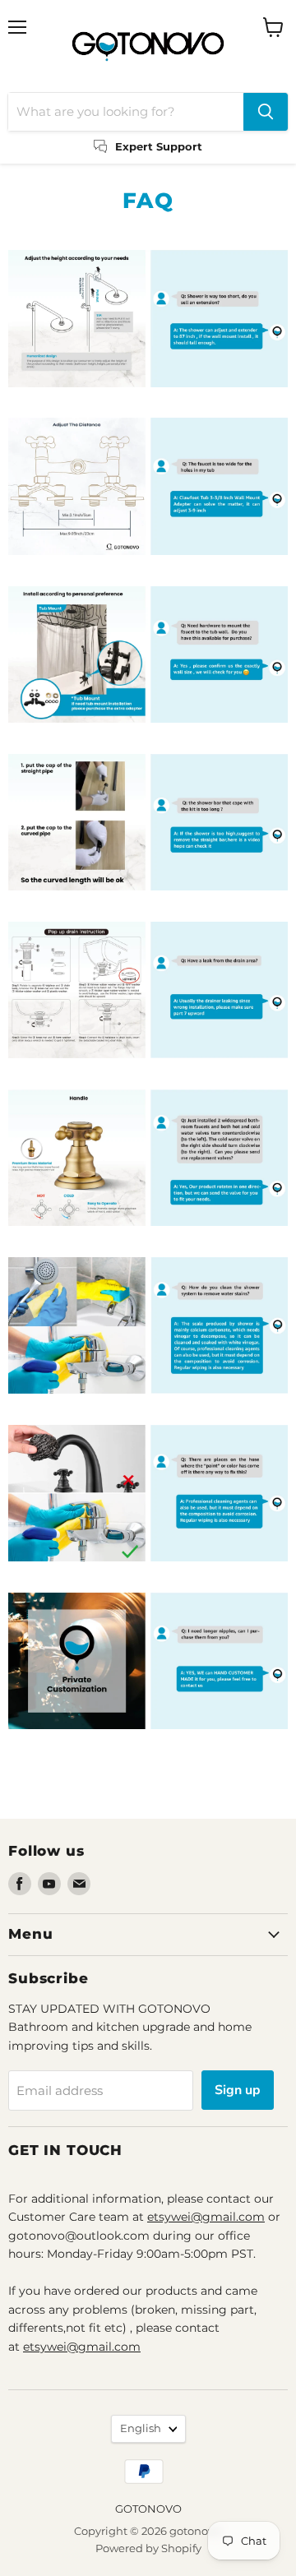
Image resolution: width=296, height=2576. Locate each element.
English (141, 2428)
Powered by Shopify (148, 2548)
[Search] (266, 112)
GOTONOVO (148, 2509)
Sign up (238, 2090)
